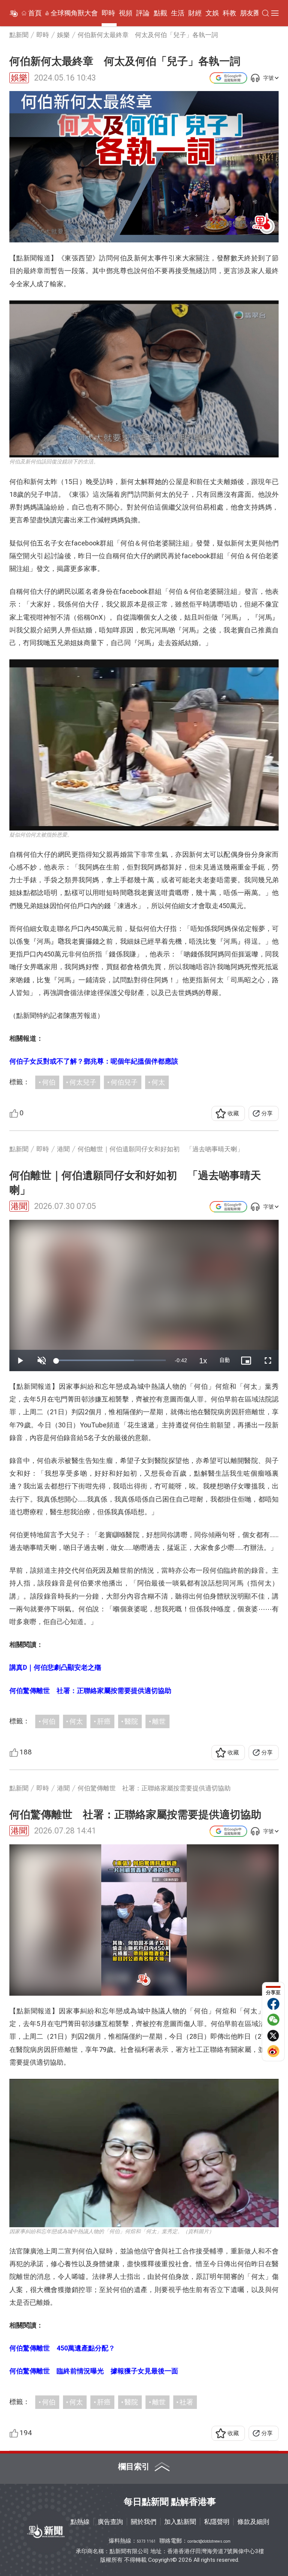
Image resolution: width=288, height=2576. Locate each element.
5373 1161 (146, 2541)
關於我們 (144, 2522)
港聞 (19, 1206)
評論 (143, 13)
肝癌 (104, 1721)
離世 (159, 1721)
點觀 (160, 13)
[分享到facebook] (273, 2004)
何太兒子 (83, 1082)
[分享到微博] (273, 2051)
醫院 (131, 1721)
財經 (195, 13)
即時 (108, 13)
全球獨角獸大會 (74, 13)
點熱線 (80, 2522)
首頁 (35, 13)
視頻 (126, 13)
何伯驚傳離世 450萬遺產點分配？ (62, 2348)
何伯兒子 (124, 1082)
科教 (229, 13)
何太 (158, 1082)
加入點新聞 (180, 2522)
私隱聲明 (217, 2522)
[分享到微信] (273, 2020)
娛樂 (19, 78)
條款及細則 (253, 2522)
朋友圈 (250, 13)
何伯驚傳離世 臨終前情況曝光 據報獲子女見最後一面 (94, 2371)
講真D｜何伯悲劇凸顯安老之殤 (55, 1667)
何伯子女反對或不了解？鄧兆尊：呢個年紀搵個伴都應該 (94, 1061)
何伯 (49, 1082)
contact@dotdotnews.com (209, 2541)
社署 (186, 2402)
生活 (178, 13)
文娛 (212, 13)
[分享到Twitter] (273, 2035)
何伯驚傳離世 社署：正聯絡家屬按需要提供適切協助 (90, 1691)
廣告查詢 (110, 2522)
